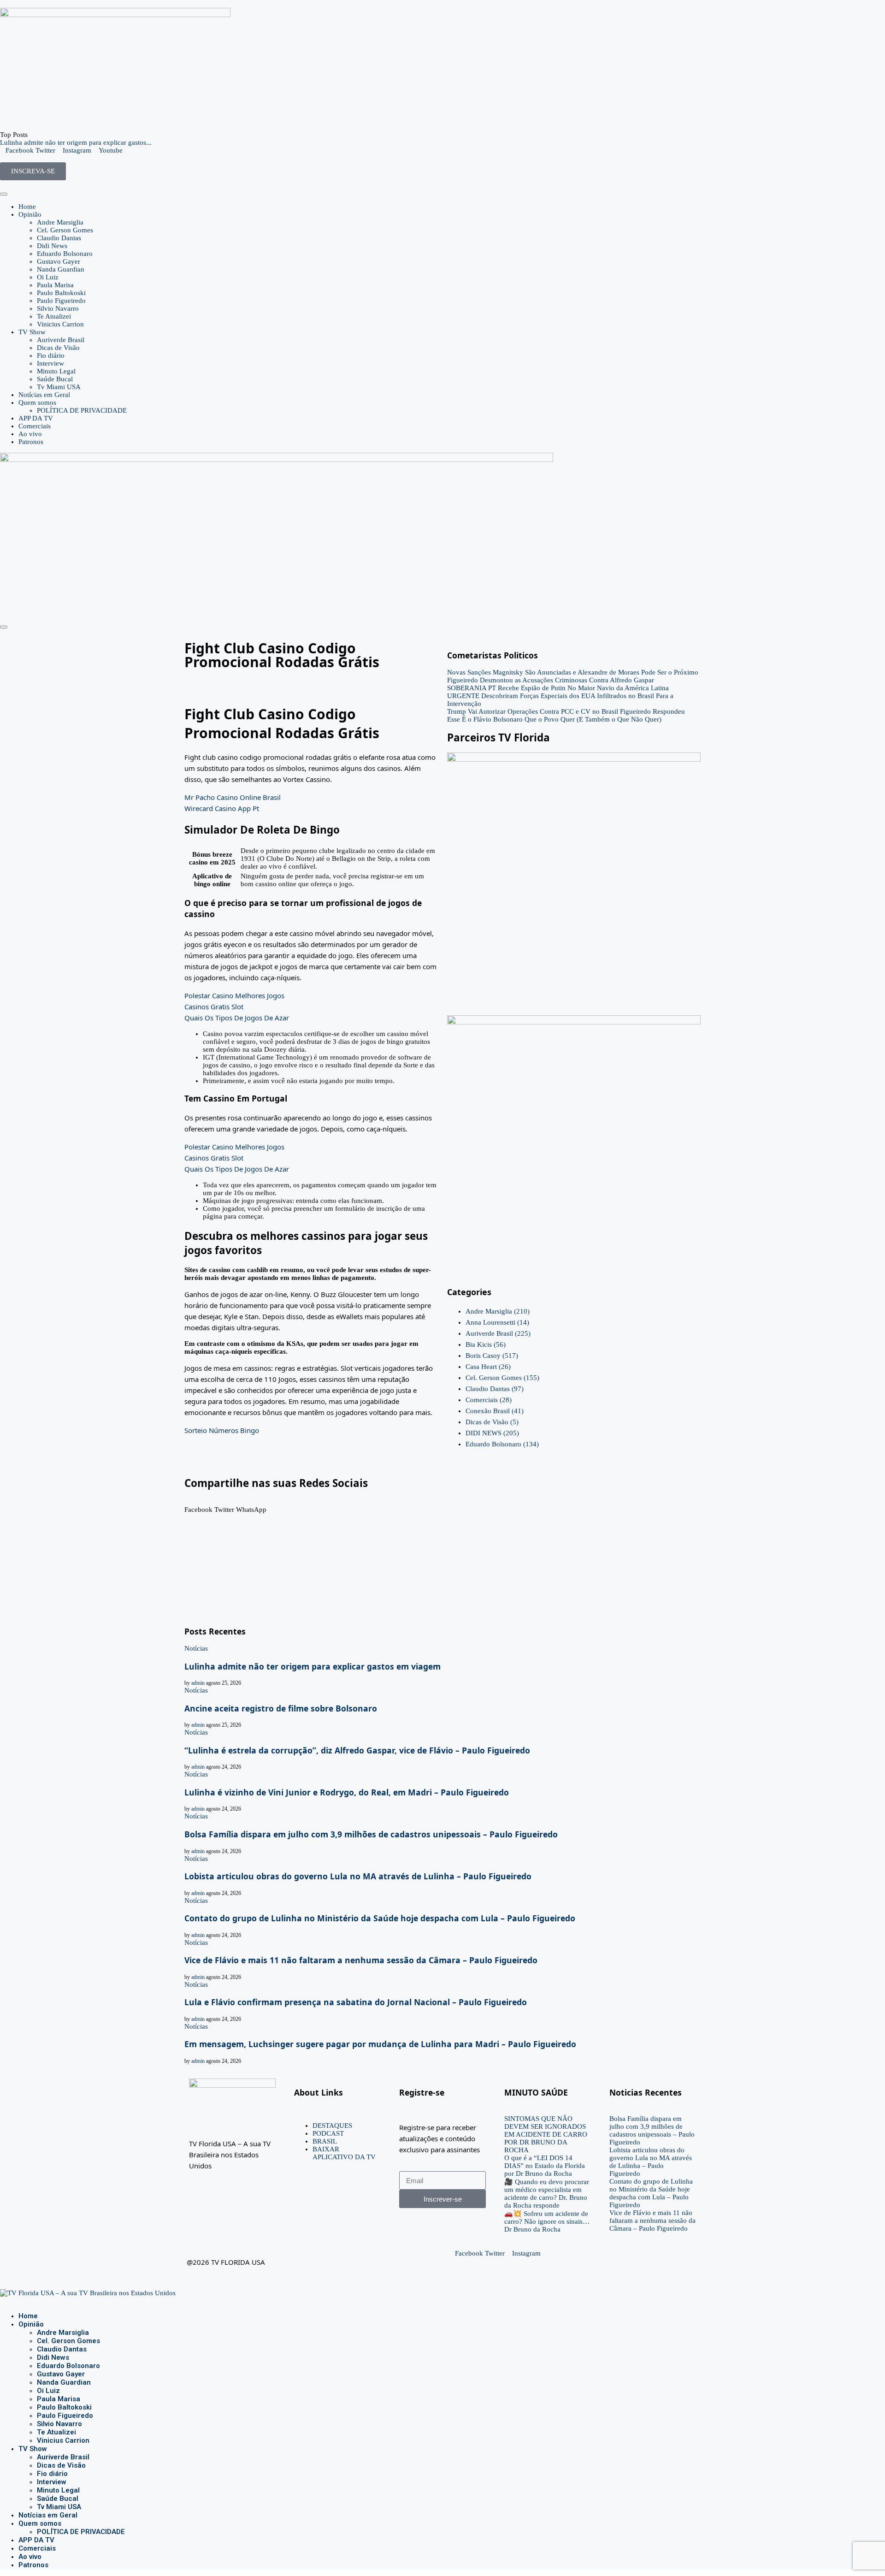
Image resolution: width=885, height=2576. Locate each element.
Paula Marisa (55, 285)
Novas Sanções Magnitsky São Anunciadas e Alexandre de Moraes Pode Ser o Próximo (573, 672)
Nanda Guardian (61, 269)
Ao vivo (30, 434)
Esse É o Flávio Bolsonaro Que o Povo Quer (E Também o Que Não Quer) (554, 719)
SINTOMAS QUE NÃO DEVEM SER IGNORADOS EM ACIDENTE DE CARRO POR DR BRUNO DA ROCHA (546, 2134)
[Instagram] (10, 2301)
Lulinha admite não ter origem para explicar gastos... (76, 142)
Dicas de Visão (58, 348)
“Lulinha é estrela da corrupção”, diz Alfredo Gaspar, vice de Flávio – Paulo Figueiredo (357, 1750)
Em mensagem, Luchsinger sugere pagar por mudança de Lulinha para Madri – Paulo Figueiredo (380, 2044)
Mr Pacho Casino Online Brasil (233, 797)
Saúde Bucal (55, 379)
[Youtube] (18, 2301)
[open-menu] (4, 194)
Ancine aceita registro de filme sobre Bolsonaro (281, 1708)
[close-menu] (4, 627)
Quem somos (37, 403)
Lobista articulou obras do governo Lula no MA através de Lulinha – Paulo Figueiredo (358, 1876)
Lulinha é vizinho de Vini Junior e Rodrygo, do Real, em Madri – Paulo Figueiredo (347, 1792)
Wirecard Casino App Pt (222, 808)
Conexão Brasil (495, 1411)
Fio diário (51, 355)
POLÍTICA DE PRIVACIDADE (82, 410)
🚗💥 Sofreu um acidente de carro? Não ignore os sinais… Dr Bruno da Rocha (547, 2221)
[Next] (40, 135)
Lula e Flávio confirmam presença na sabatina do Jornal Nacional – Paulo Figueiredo (356, 2002)
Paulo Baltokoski (61, 293)
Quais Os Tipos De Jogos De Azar (237, 1018)
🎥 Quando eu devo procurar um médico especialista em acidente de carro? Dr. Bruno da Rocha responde (547, 2194)
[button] (198, 1506)
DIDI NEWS (492, 1433)
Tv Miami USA (59, 387)
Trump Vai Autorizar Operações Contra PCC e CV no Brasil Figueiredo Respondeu (566, 711)
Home (27, 207)
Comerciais (35, 426)
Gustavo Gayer (59, 261)
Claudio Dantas (59, 238)
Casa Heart (488, 1367)
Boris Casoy (492, 1356)
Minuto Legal (56, 371)
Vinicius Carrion (60, 324)
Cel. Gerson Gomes (65, 230)
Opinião (30, 214)
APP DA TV (36, 418)
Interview (50, 363)
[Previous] (32, 135)
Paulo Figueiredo (61, 301)
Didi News (52, 246)
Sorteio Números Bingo (222, 1430)
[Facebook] (3, 2301)
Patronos (31, 442)
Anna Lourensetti (497, 1322)
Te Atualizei (54, 316)
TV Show (32, 332)
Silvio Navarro (58, 308)
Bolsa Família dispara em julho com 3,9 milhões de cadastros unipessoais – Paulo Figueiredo (371, 1834)
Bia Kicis (486, 1344)
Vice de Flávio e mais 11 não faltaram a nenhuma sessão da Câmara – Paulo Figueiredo (361, 1960)
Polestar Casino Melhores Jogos (234, 995)
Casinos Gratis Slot (214, 1007)
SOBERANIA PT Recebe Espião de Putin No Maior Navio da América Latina (558, 688)
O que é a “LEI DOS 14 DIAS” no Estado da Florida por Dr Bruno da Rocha (545, 2166)
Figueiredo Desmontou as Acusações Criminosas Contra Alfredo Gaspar (551, 680)
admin (198, 1683)
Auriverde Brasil (61, 340)
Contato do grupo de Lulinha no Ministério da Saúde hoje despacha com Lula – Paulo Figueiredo (380, 1918)
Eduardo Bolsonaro (65, 254)
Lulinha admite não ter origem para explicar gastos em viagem (313, 1666)
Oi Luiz (48, 277)
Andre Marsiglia (60, 222)
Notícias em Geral (44, 395)
